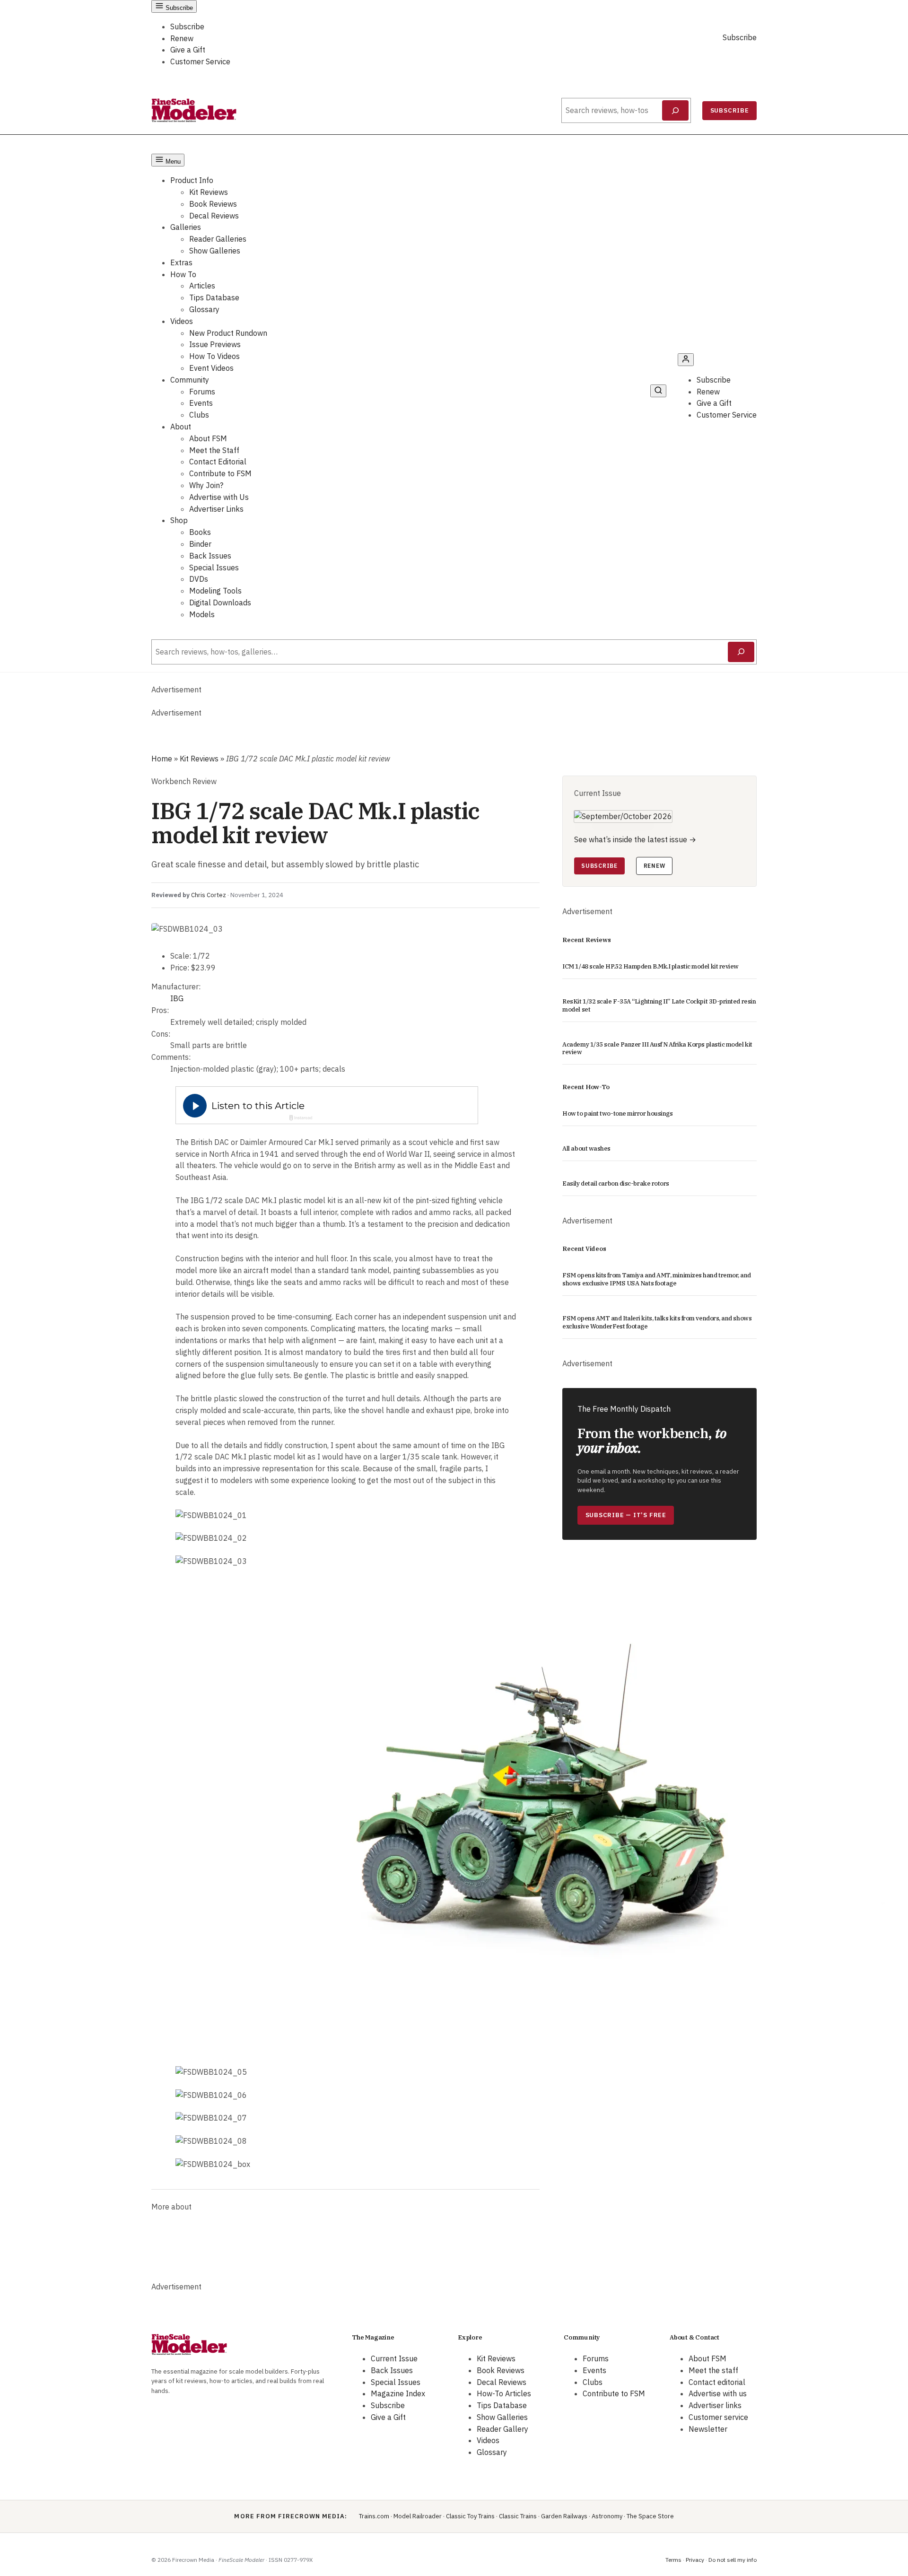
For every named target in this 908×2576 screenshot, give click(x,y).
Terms (673, 2560)
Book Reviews (213, 204)
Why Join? (206, 485)
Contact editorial (717, 2382)
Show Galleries (215, 251)
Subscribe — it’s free (626, 1515)
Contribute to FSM (220, 473)
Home (162, 759)
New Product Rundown (228, 333)
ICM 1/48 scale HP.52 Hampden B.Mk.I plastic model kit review (650, 967)
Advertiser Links (216, 509)
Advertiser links (715, 2405)
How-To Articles (504, 2393)
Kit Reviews (209, 192)
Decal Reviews (214, 216)
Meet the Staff (214, 450)
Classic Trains (518, 2516)
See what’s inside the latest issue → (635, 839)
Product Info (192, 180)
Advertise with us (718, 2393)
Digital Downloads (220, 603)
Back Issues (210, 556)
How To (183, 274)
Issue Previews (215, 344)
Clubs (199, 415)
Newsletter (708, 2429)
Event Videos (211, 368)
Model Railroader (418, 2516)
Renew (182, 38)
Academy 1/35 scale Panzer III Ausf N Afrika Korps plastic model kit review (657, 1049)
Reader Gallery (502, 2429)
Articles (202, 286)
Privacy (695, 2560)
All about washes (586, 1149)
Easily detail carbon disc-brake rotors (616, 1184)
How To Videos (214, 356)
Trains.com (374, 2516)
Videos (182, 321)
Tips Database (214, 297)
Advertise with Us (219, 497)
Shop (179, 520)
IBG (177, 998)
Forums (202, 392)
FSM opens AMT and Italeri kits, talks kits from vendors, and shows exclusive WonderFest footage (657, 1323)
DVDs (199, 579)
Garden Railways (564, 2516)
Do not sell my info (733, 2560)
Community (190, 380)
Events (201, 403)
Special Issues (214, 568)
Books (200, 532)
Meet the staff (713, 2370)
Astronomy (607, 2516)
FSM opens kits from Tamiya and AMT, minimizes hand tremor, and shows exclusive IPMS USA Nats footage (657, 1279)
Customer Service (200, 61)
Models (202, 614)
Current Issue (394, 2358)
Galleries (186, 227)
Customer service (718, 2417)
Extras (181, 262)
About (181, 427)
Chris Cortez (209, 895)
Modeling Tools (215, 591)
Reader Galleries (218, 239)
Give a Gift (188, 50)
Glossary (204, 309)
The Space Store (650, 2516)
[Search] (676, 111)
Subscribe (187, 26)
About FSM (208, 438)
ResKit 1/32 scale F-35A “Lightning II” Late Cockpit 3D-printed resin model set (659, 1006)
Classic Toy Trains (470, 2516)
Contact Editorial (218, 462)
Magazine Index (398, 2393)
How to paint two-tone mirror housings (617, 1114)
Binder (200, 544)
